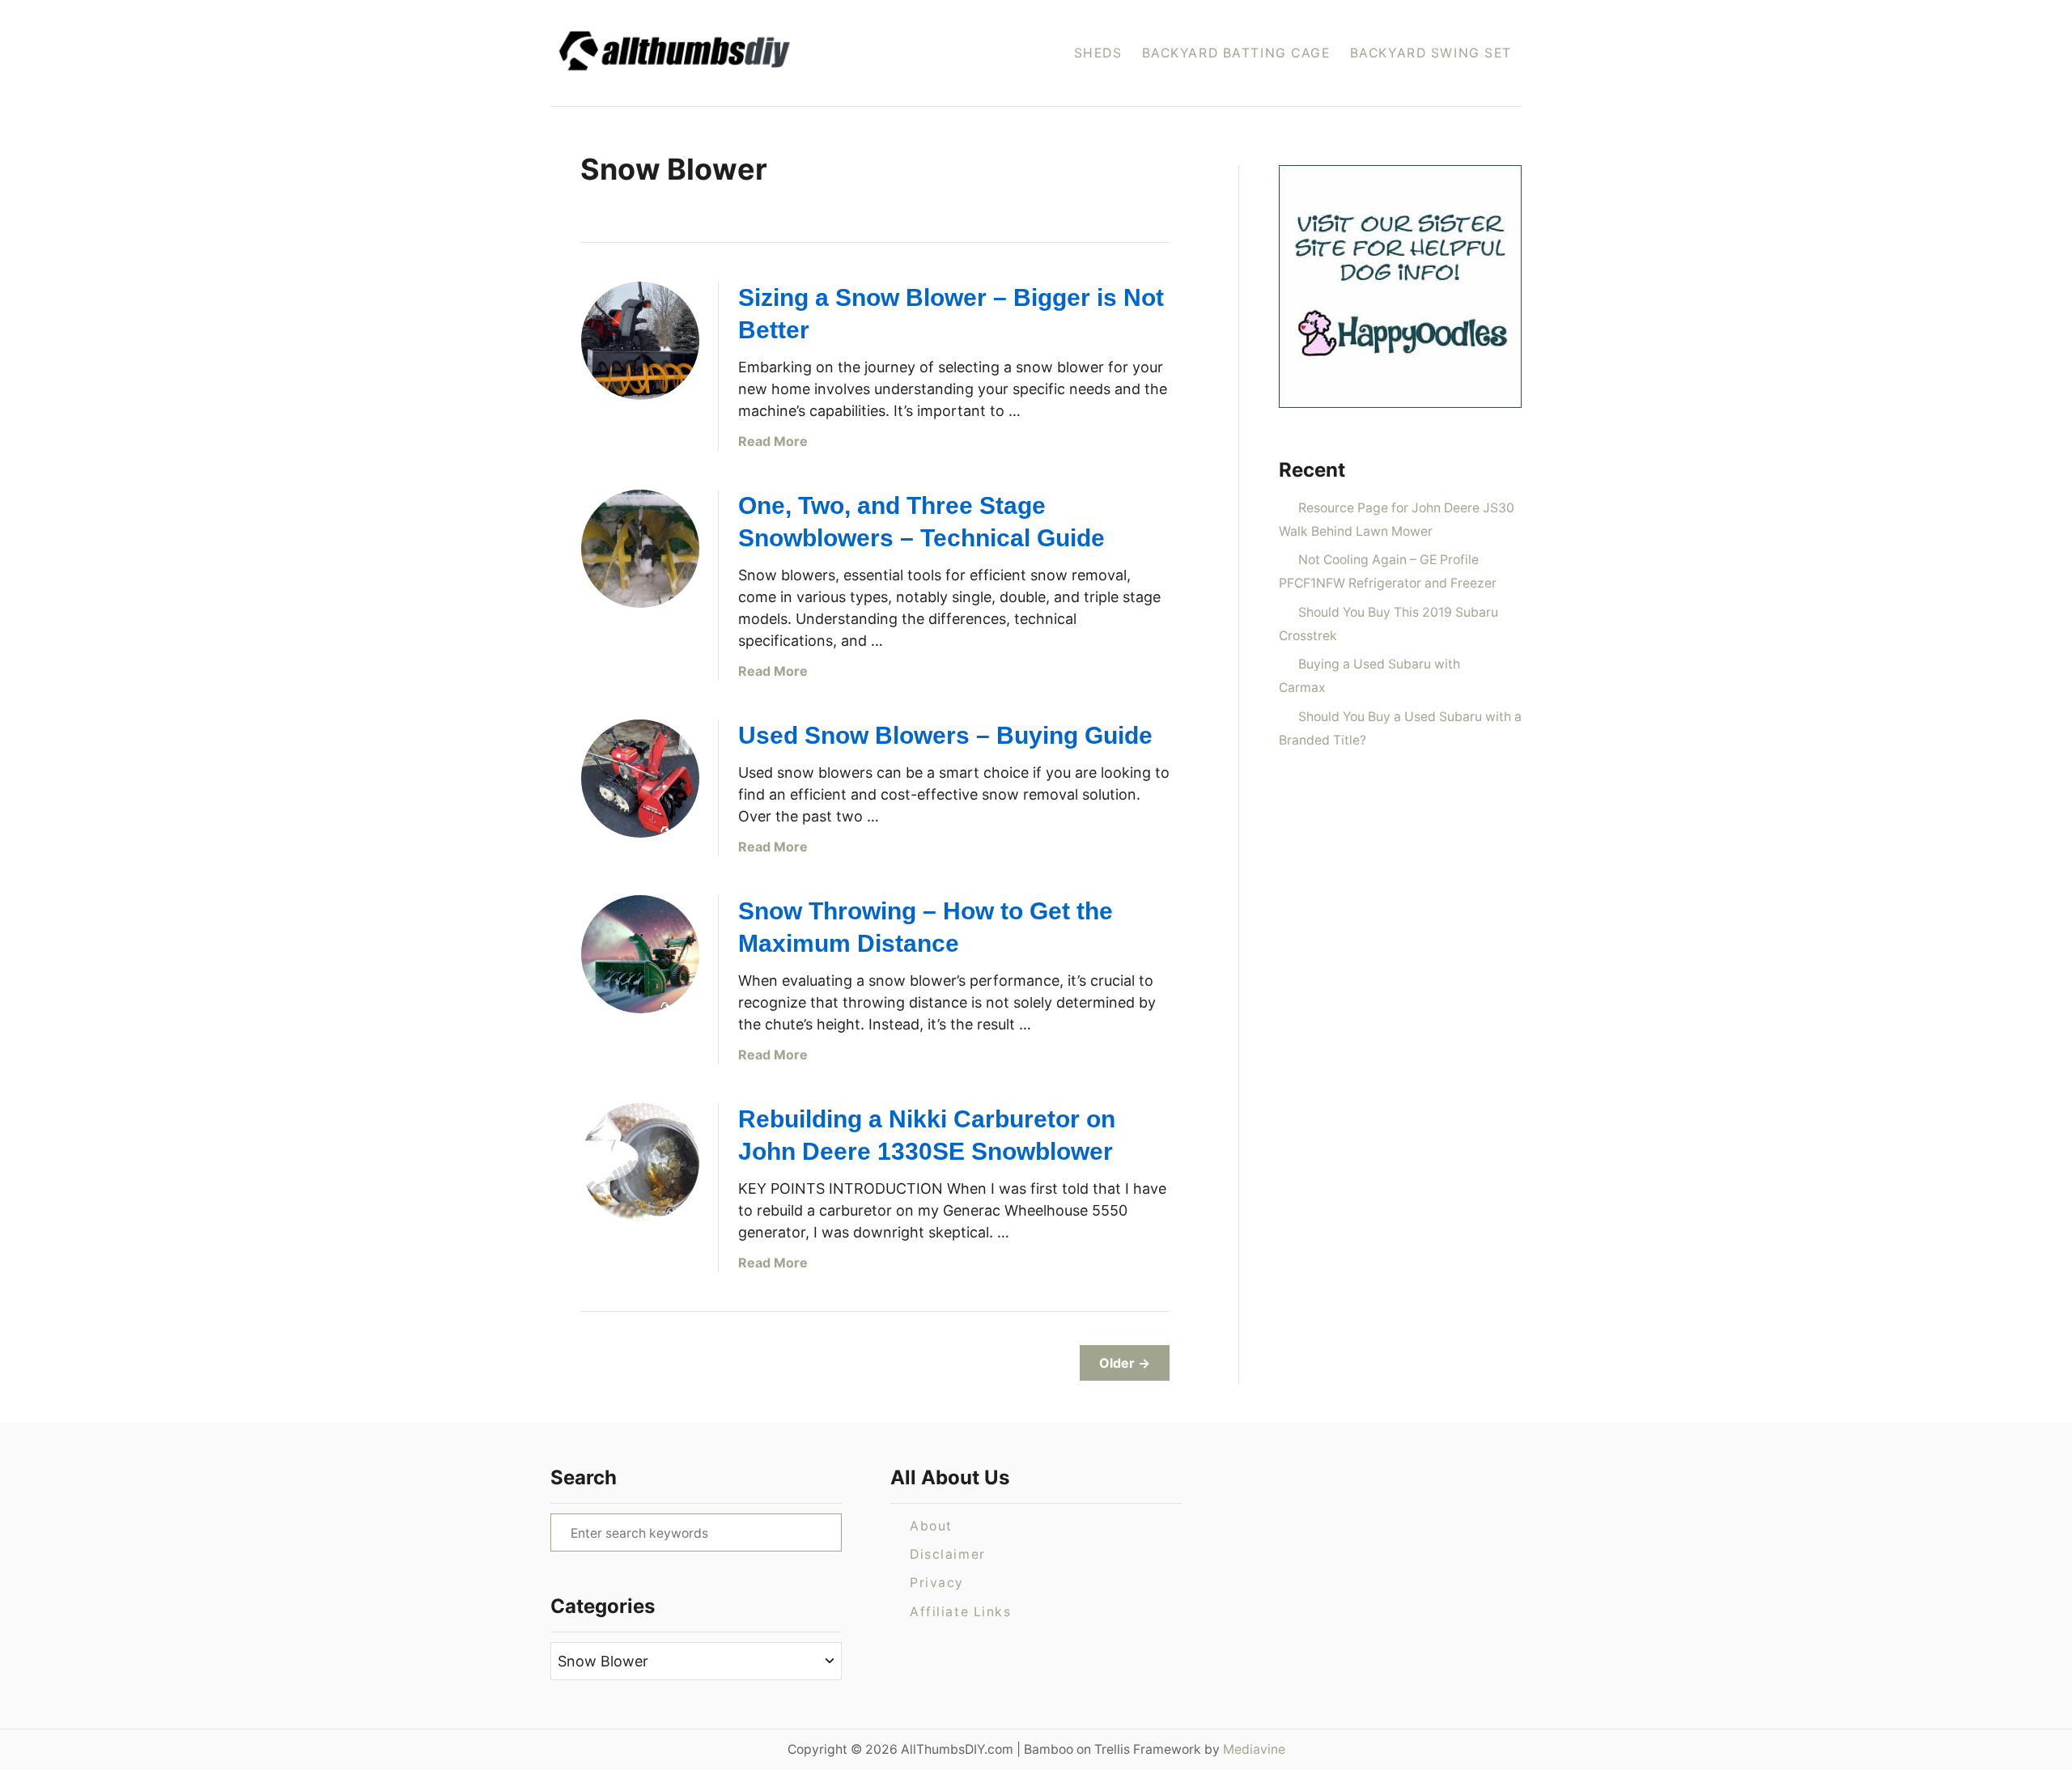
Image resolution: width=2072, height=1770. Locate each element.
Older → (1125, 1363)
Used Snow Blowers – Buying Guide (945, 735)
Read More (773, 441)
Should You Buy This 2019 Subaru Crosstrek (1388, 624)
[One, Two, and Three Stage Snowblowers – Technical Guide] (640, 549)
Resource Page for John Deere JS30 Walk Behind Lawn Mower (1397, 520)
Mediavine (1254, 1749)
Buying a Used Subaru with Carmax (1369, 676)
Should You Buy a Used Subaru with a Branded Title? (1400, 728)
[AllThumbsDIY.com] (727, 53)
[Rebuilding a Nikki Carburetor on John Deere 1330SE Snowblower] (640, 1162)
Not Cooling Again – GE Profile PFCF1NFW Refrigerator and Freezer (1388, 571)
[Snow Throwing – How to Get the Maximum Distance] (640, 954)
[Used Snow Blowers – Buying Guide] (640, 779)
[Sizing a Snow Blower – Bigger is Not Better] (640, 341)
